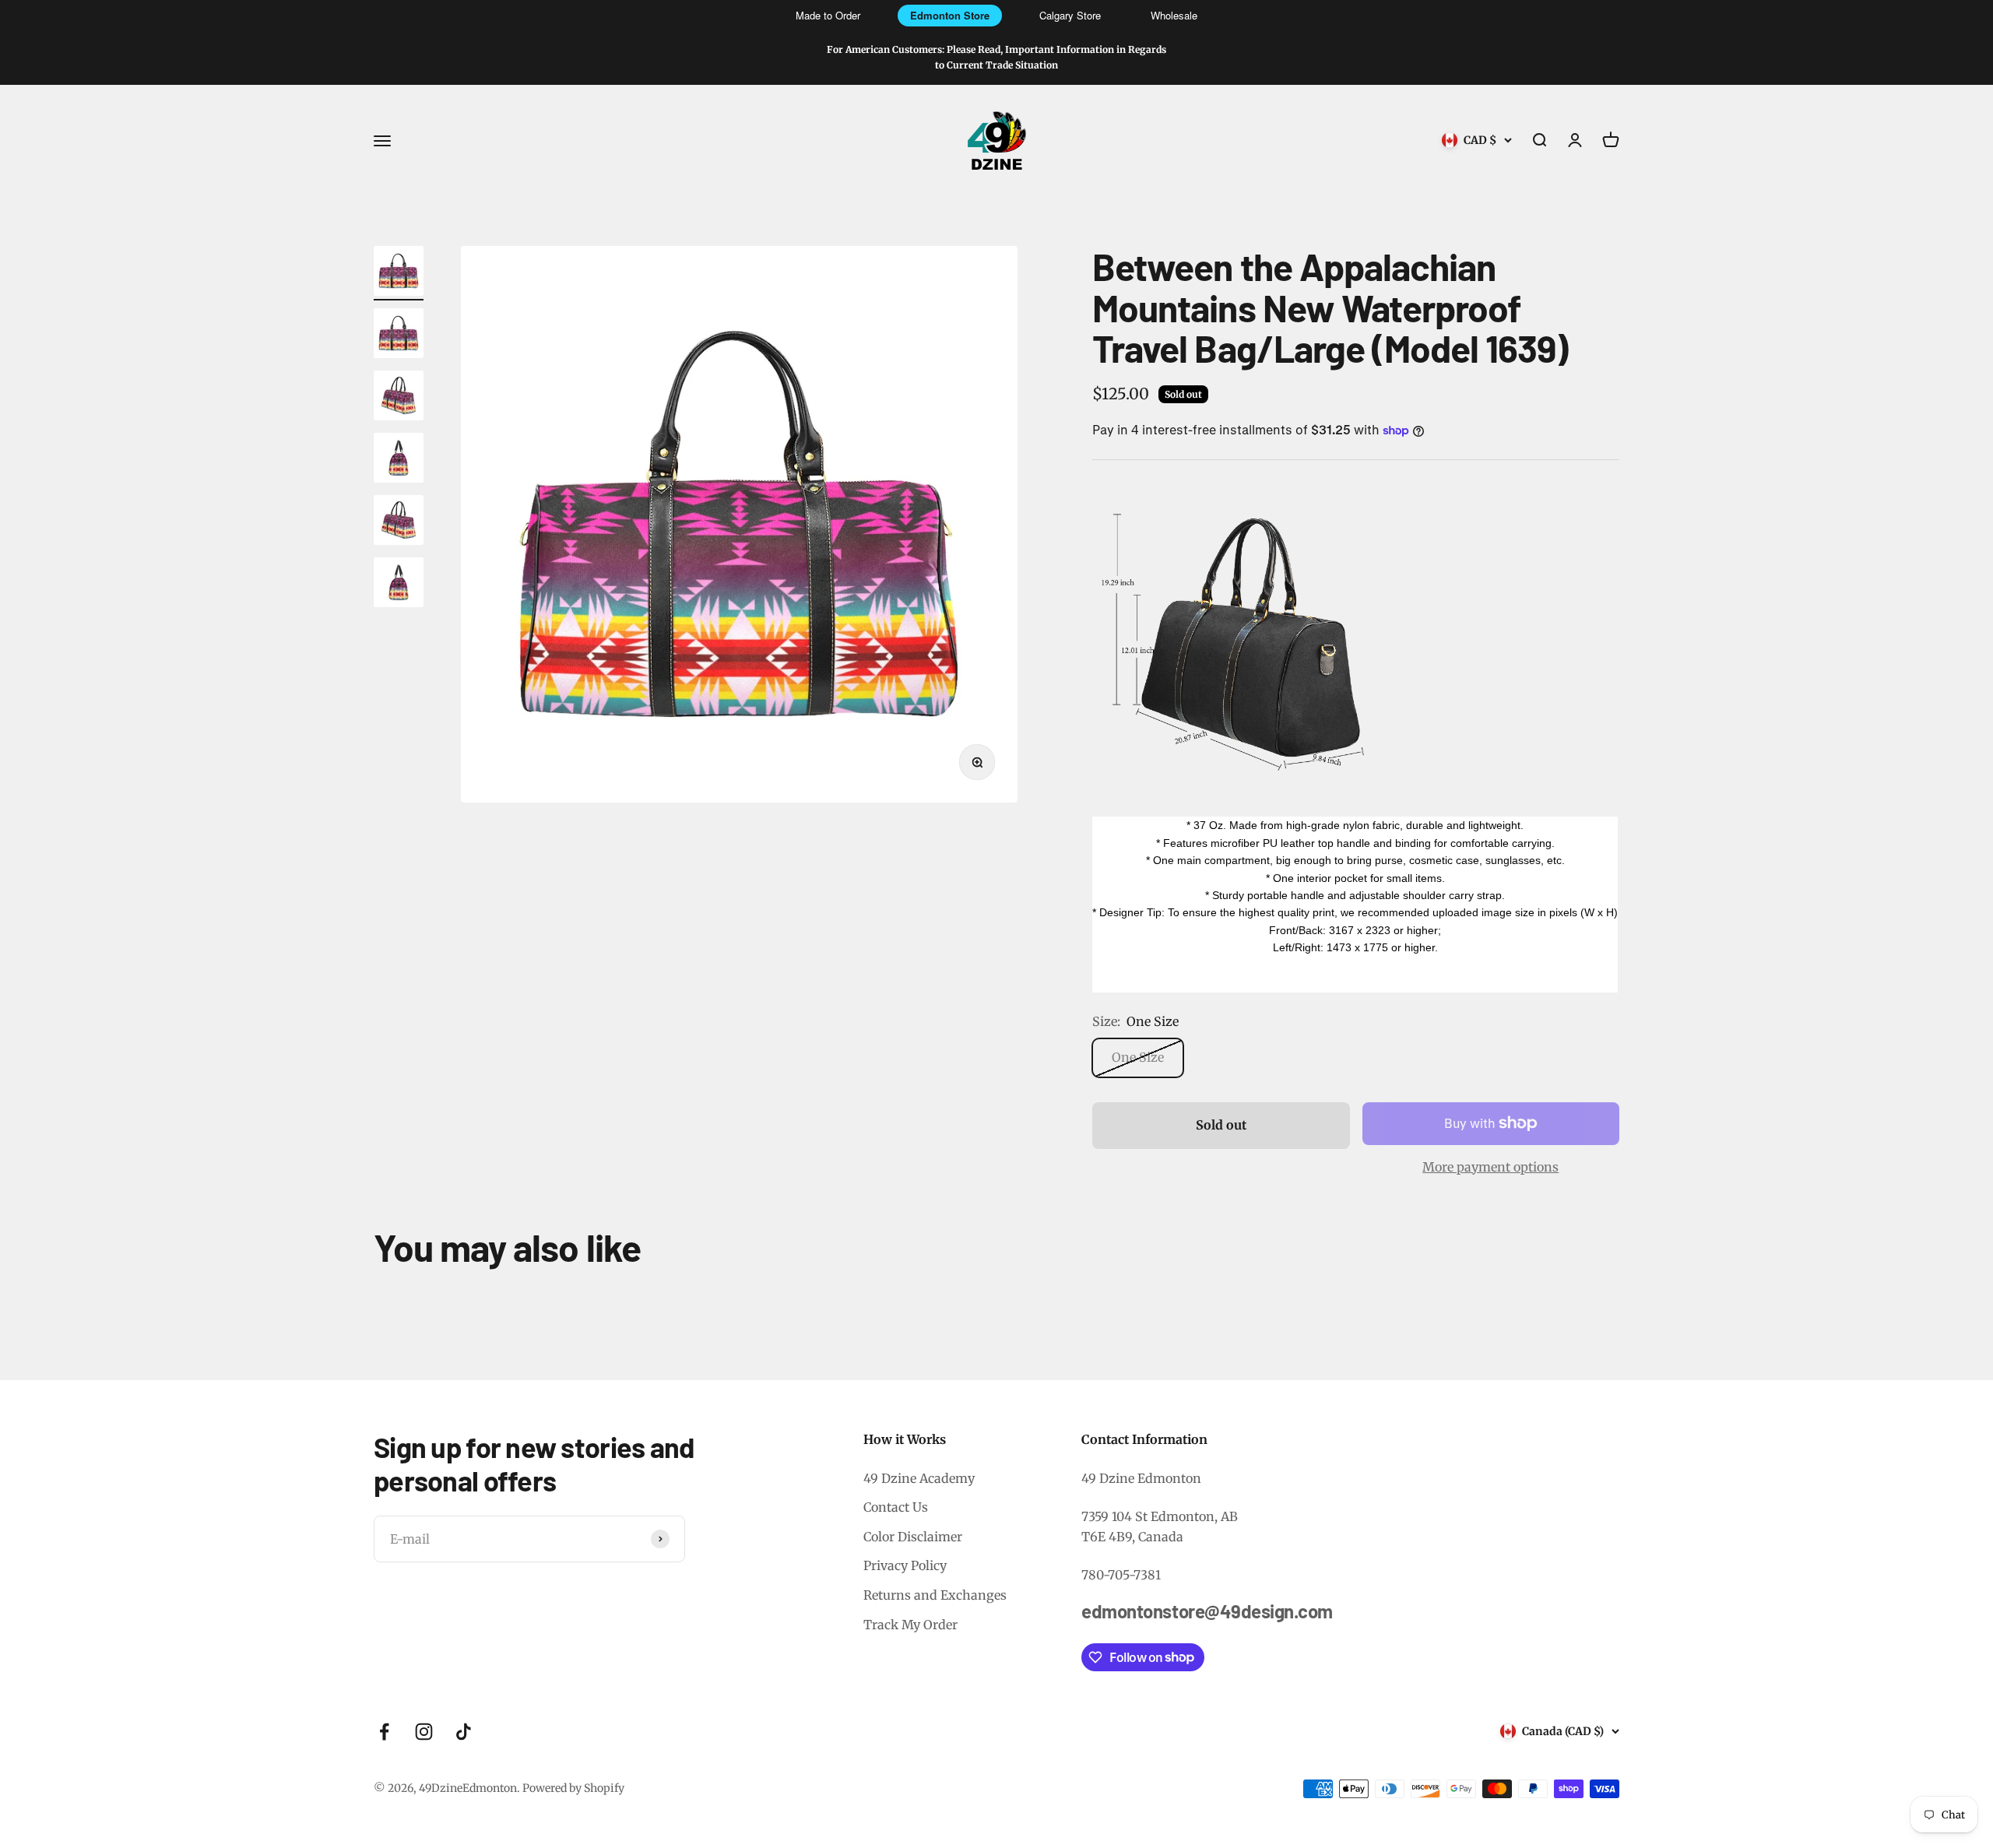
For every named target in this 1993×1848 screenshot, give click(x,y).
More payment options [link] (1490, 1167)
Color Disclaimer (913, 1537)
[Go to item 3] (399, 398)
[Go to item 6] (399, 585)
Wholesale (1174, 15)
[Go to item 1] (399, 273)
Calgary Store (1070, 15)
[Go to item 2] (399, 336)
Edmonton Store (950, 15)
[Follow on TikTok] (464, 1732)
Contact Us (896, 1507)
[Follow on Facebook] (384, 1732)
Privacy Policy (905, 1565)
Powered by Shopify (573, 1788)
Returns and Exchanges (935, 1595)
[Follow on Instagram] (424, 1732)
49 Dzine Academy (919, 1478)
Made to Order (828, 15)
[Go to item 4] (399, 460)
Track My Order (910, 1625)
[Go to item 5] (399, 522)
